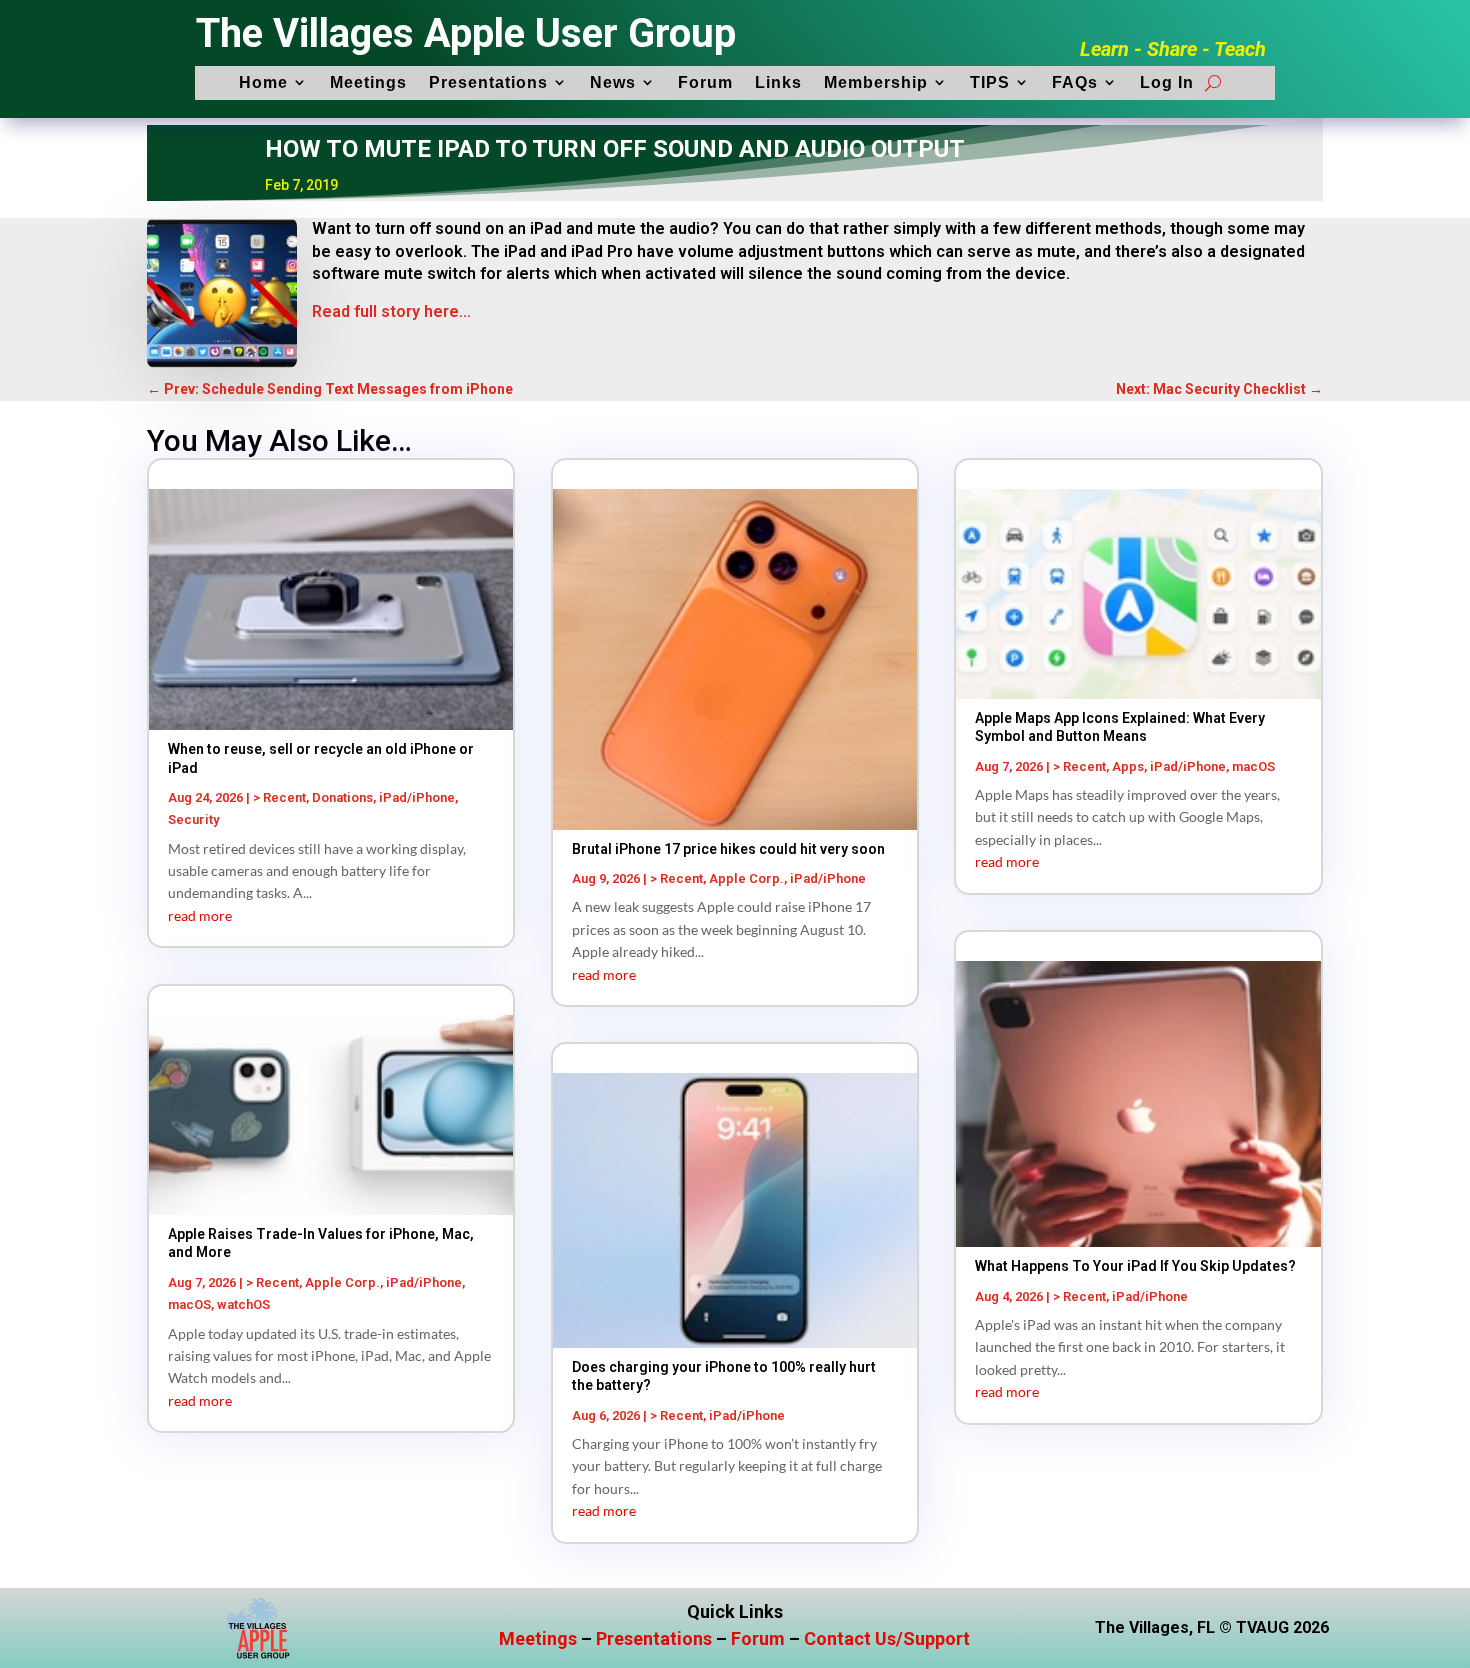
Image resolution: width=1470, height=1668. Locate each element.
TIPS (990, 82)
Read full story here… (391, 311)
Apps (1128, 766)
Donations (342, 797)
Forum (705, 82)
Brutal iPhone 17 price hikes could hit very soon (728, 849)
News (613, 82)
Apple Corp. (342, 1282)
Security (193, 819)
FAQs (1075, 82)
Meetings (368, 82)
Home (263, 82)
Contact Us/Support (887, 1638)
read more (200, 915)
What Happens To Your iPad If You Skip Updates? (1135, 1266)
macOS (189, 1304)
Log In (1167, 82)
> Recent (279, 797)
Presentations (488, 82)
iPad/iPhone (417, 797)
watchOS (243, 1304)
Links (778, 82)
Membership (876, 82)
